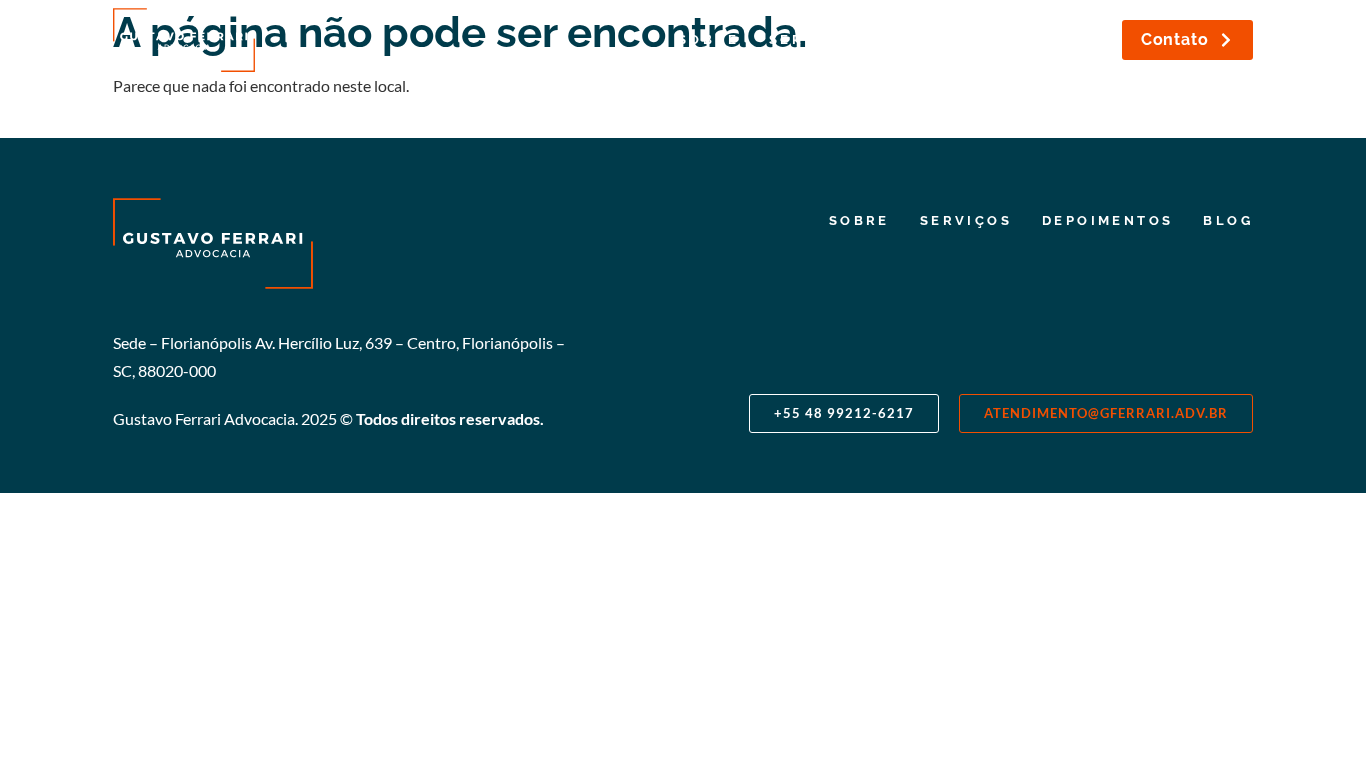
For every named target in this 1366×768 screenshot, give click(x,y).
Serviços (815, 39)
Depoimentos (956, 39)
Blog (1078, 39)
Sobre (708, 39)
